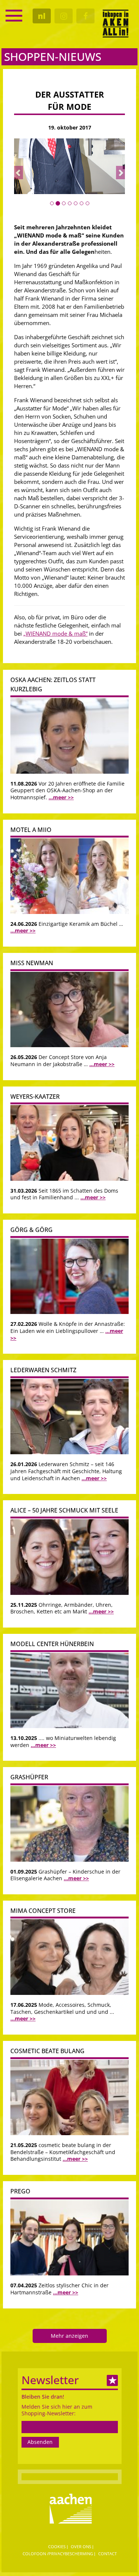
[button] (19, 173)
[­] (14, 16)
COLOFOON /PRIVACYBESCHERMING (58, 2554)
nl (42, 16)
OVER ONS (81, 2546)
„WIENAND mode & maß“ (55, 633)
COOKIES (57, 2546)
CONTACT (107, 2554)
